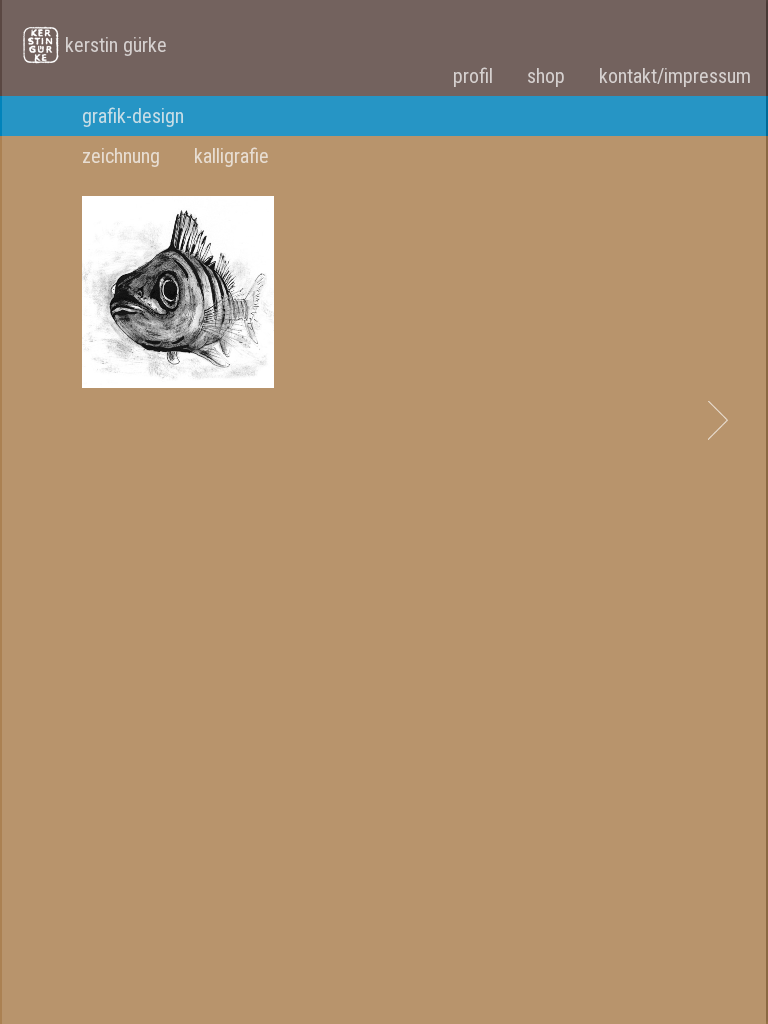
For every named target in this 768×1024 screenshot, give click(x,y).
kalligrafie (231, 156)
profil (473, 76)
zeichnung (121, 156)
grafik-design (133, 116)
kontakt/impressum (675, 76)
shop (546, 76)
